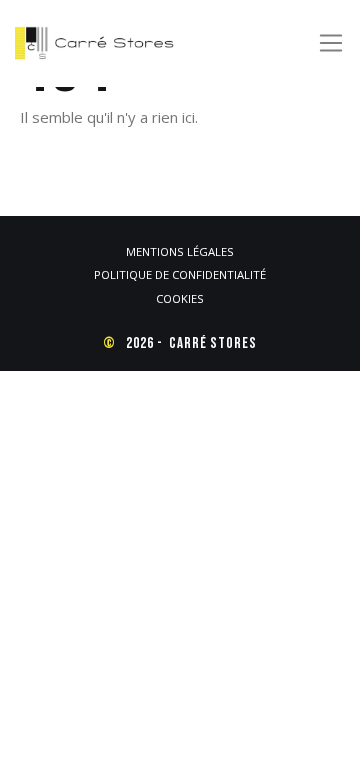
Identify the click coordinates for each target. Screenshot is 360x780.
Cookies (180, 298)
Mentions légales (180, 251)
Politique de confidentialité (180, 274)
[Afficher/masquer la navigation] (331, 43)
